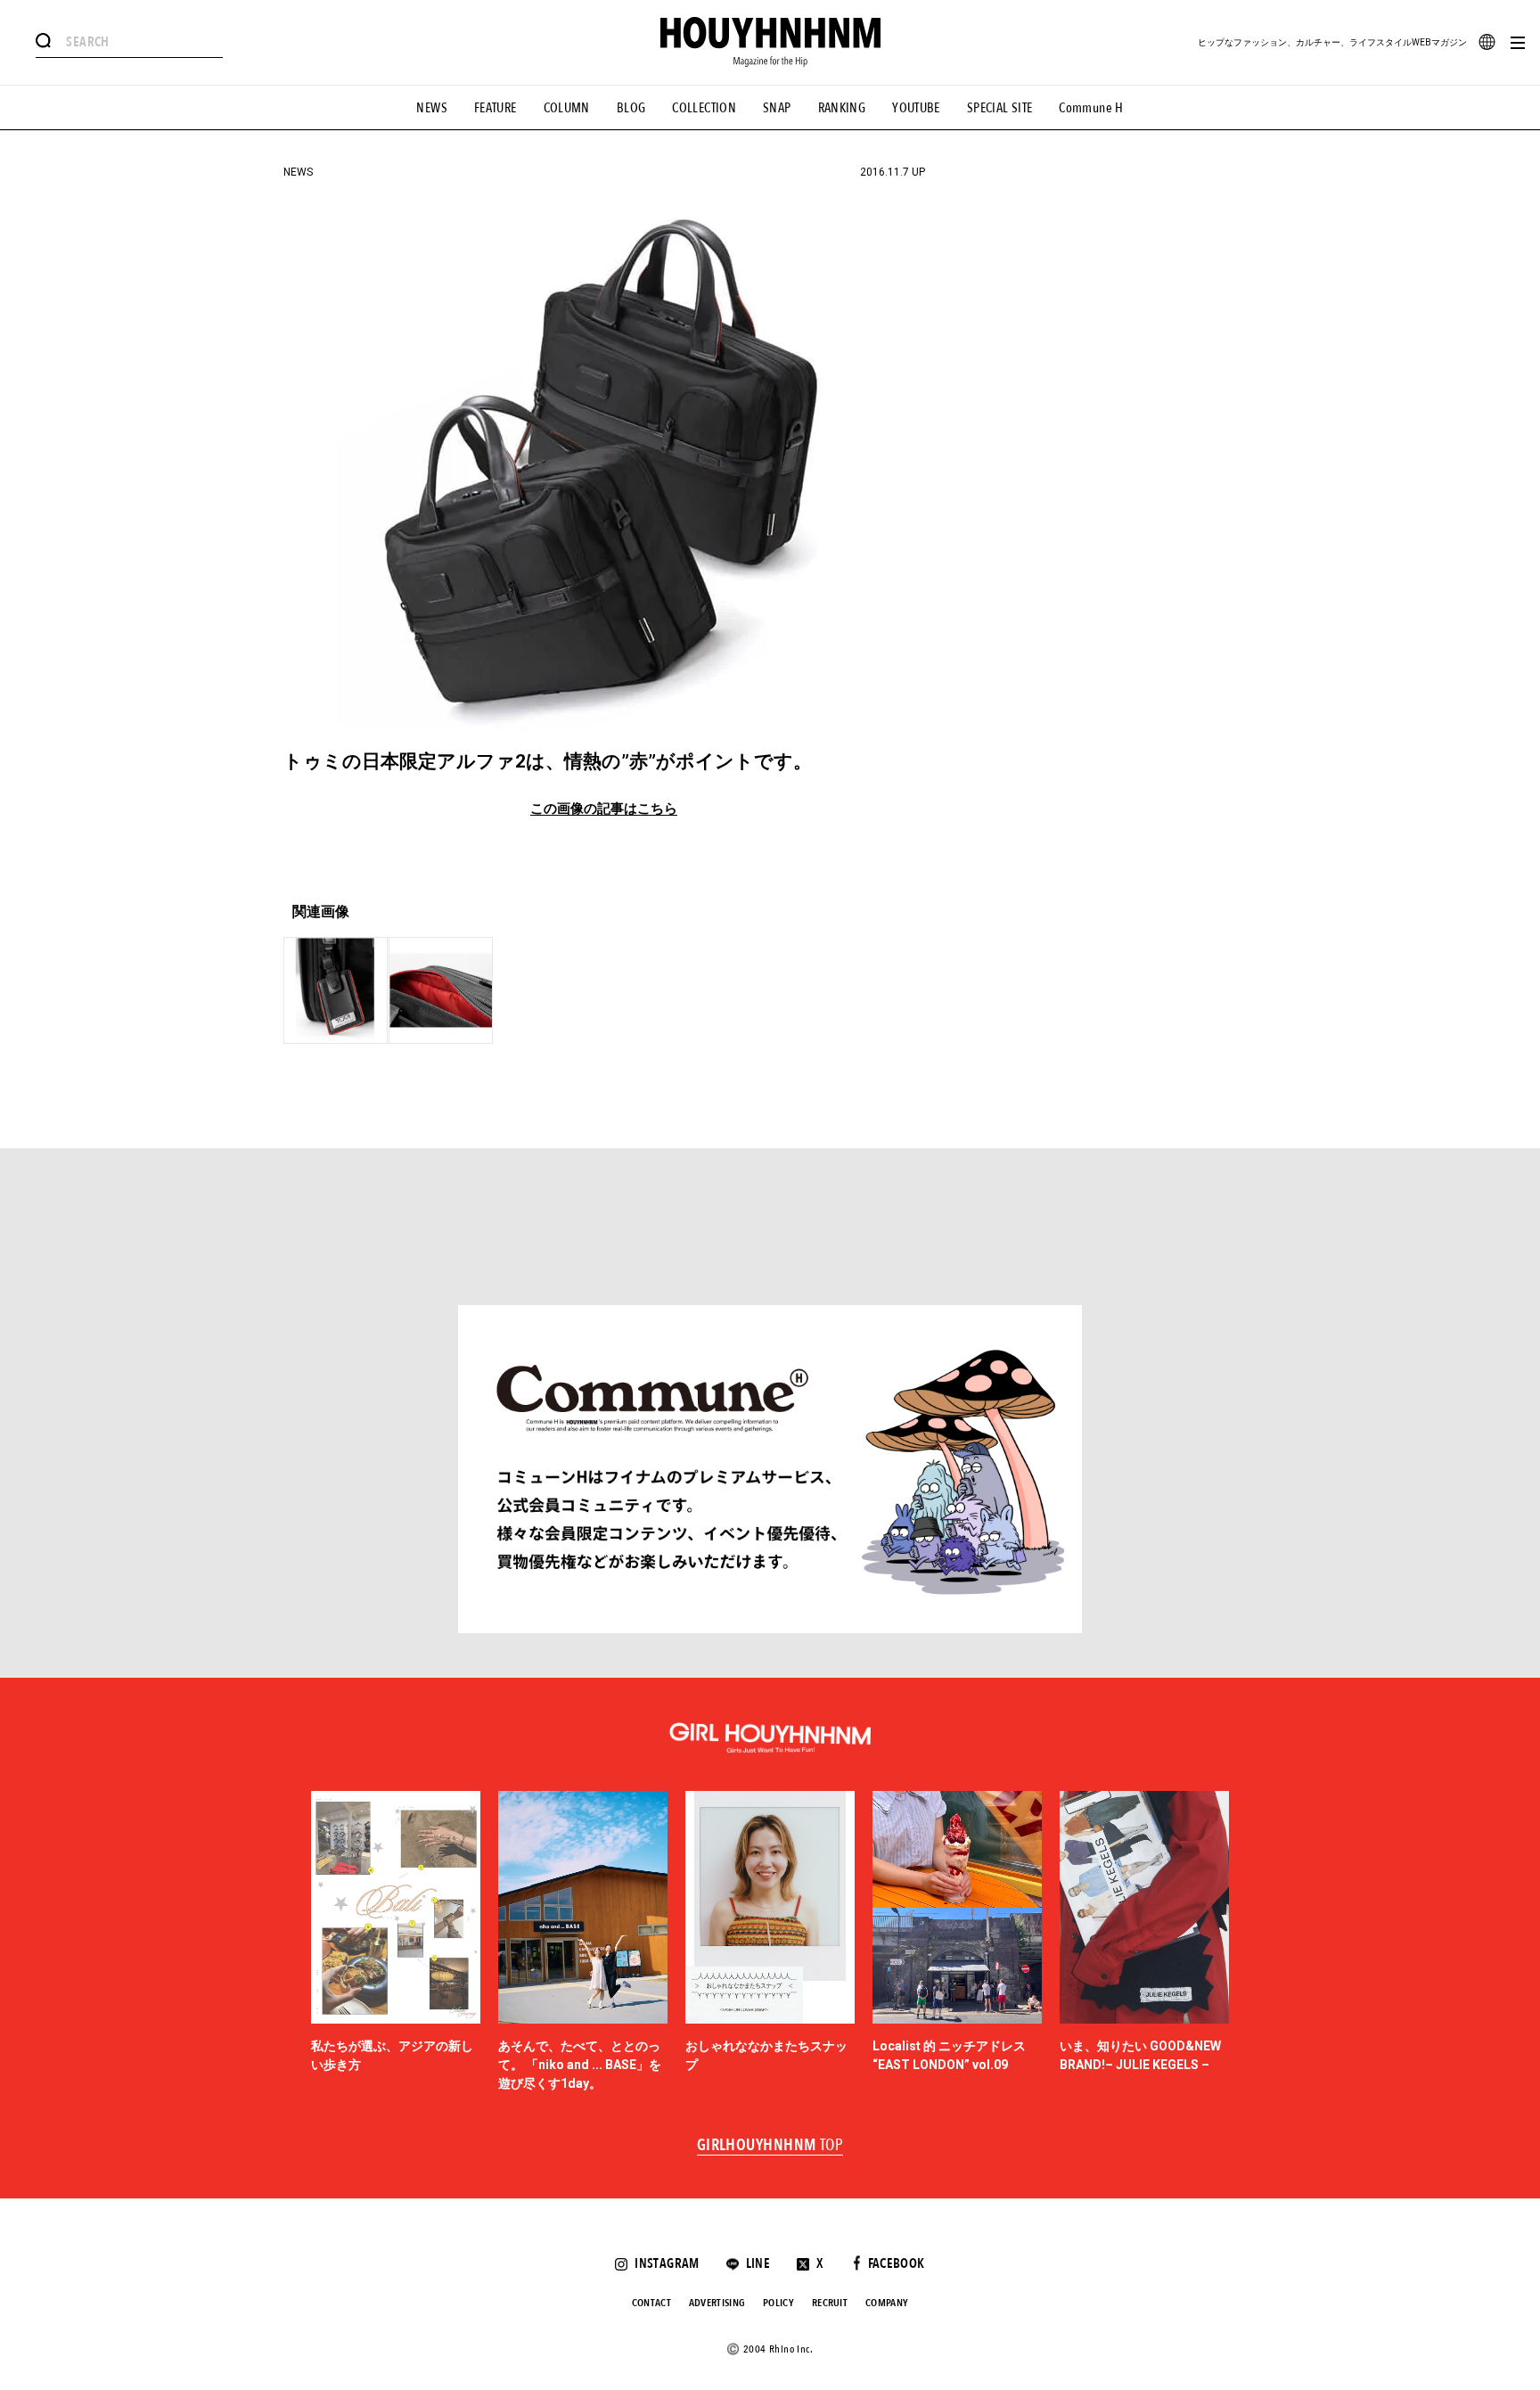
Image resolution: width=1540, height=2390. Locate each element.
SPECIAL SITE (1000, 108)
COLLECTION (704, 108)
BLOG (631, 108)
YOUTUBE (916, 108)
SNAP (777, 108)
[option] (396, 1942)
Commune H (1091, 108)
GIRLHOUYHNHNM (770, 2146)
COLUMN (567, 108)
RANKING (842, 108)
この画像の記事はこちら (604, 809)
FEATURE (496, 108)
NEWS (432, 108)
